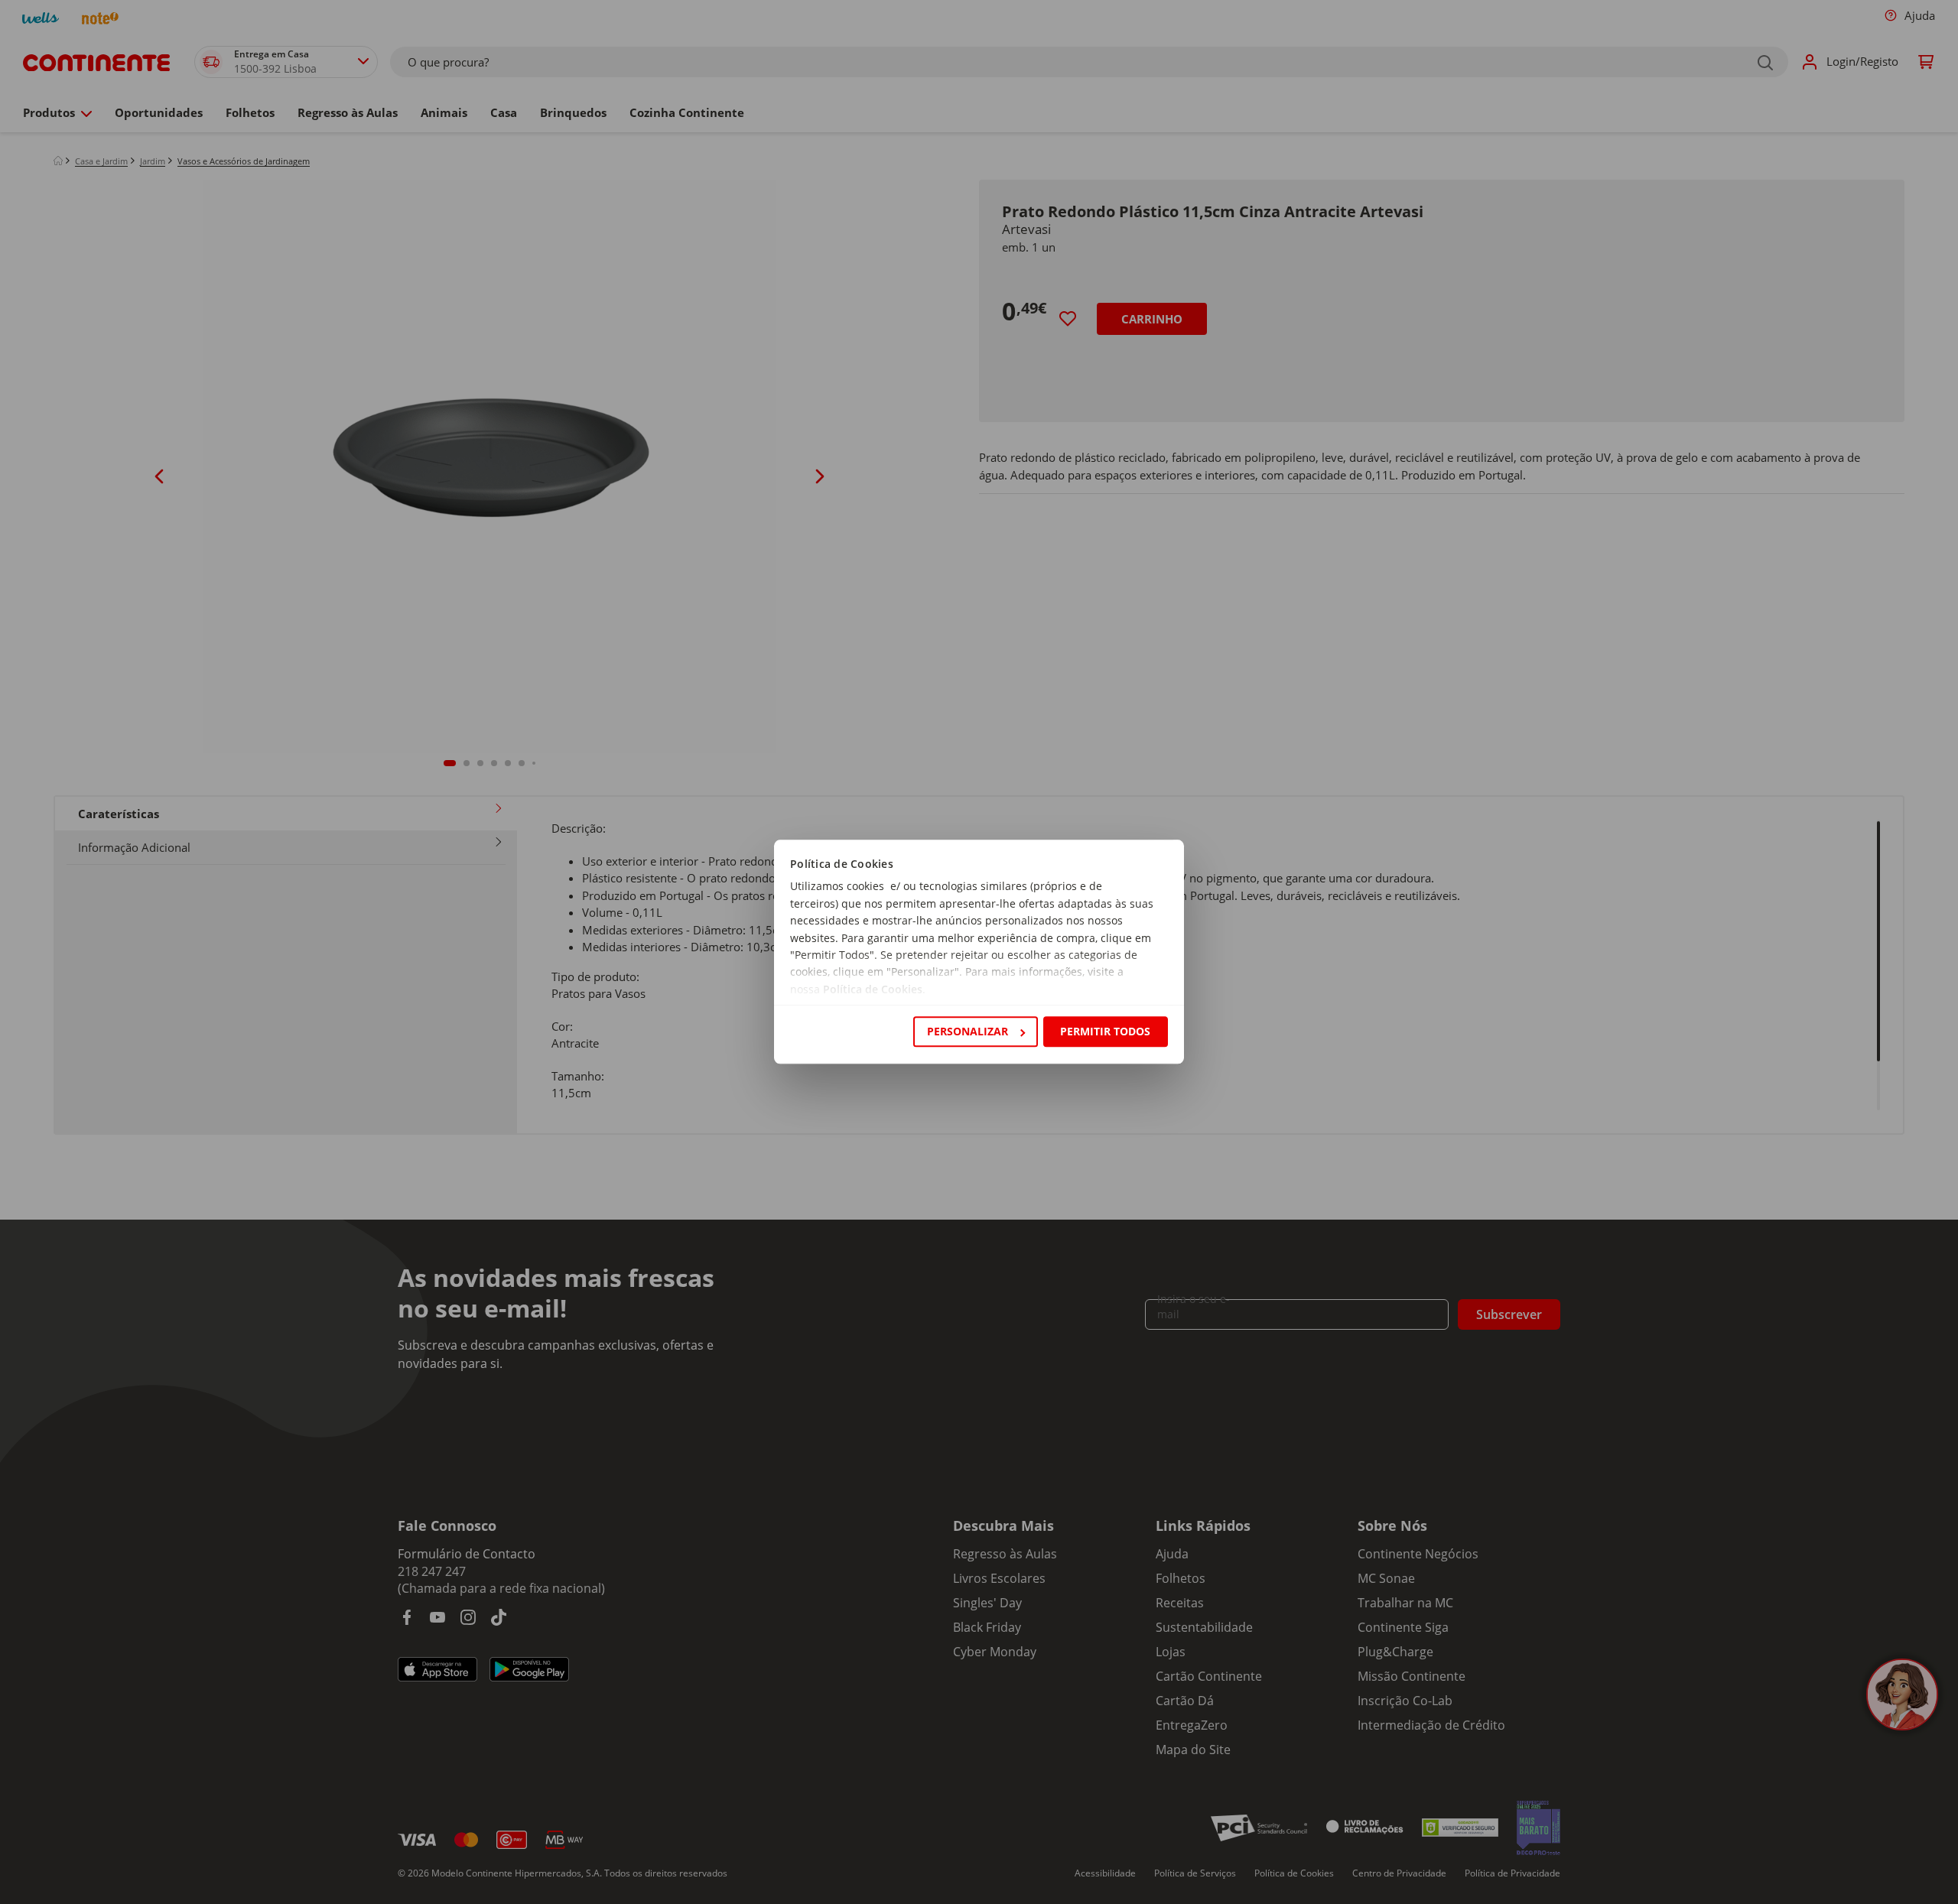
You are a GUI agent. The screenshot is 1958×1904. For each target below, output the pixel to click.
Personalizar (968, 1031)
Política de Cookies (873, 989)
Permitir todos (1105, 1031)
